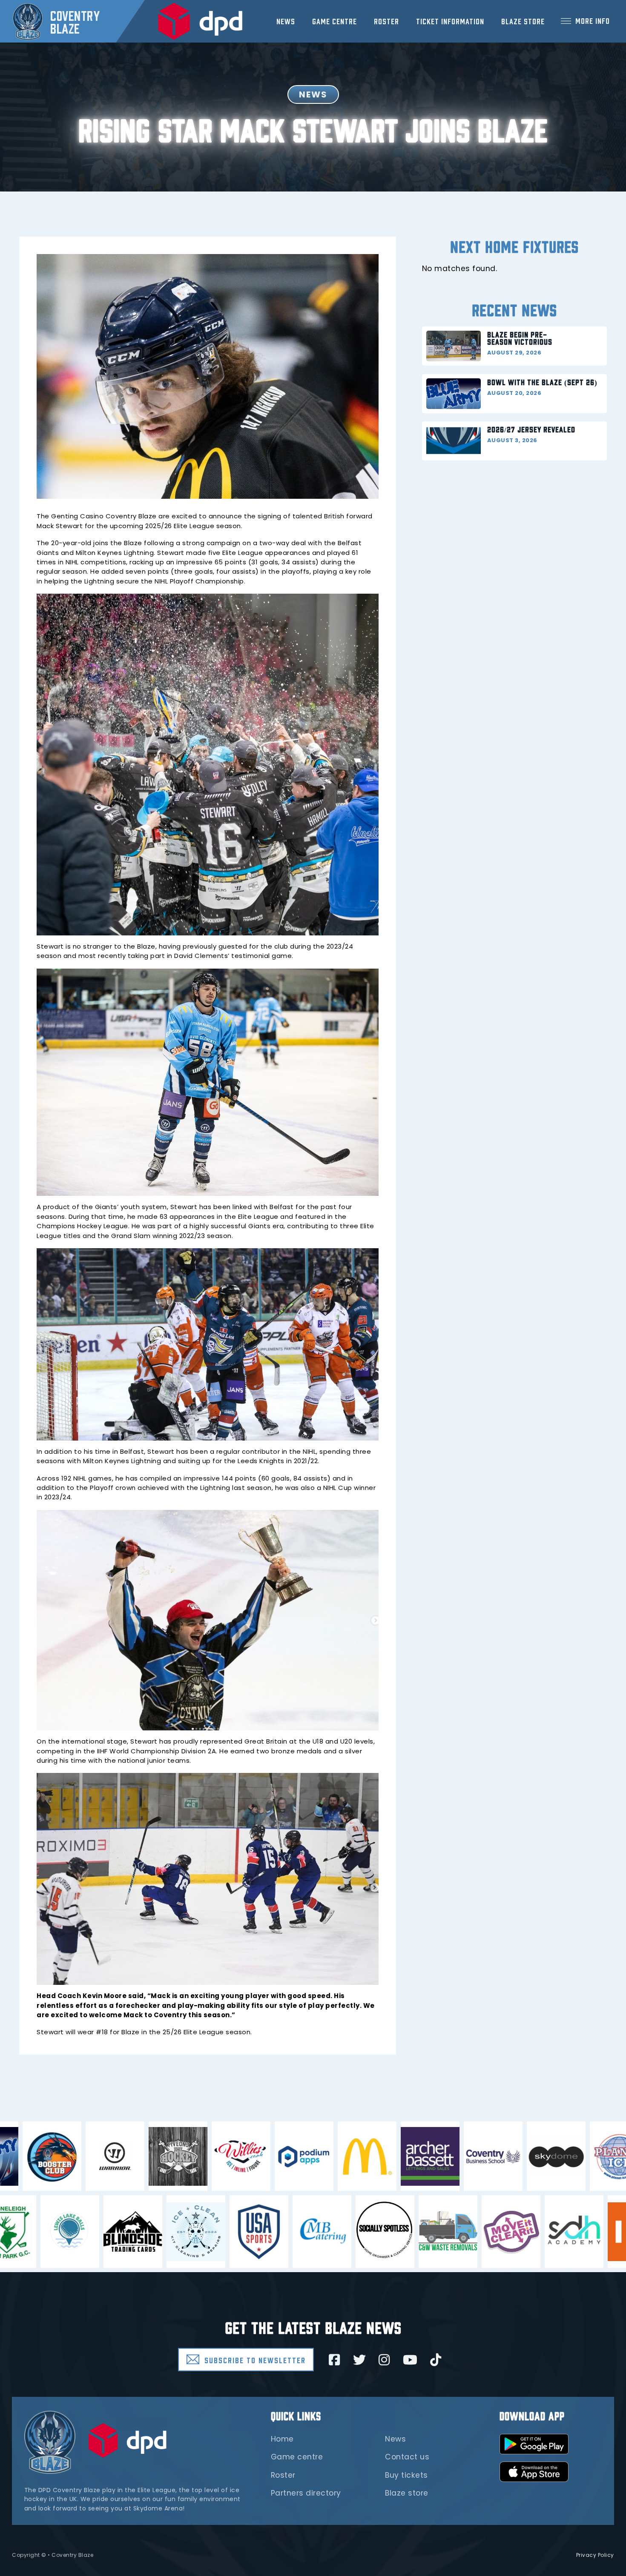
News (286, 21)
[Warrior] (178, 2156)
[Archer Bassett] (494, 2156)
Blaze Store (523, 21)
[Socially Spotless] (322, 2231)
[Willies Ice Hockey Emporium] (304, 2156)
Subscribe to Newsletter (255, 2360)
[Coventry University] (557, 2156)
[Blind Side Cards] (69, 2231)
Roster (386, 21)
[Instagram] (384, 2360)
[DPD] (200, 21)
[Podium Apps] (368, 2156)
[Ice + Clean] (132, 2232)
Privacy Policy (595, 2555)
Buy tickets (406, 2475)
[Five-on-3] (241, 2156)
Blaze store (407, 2493)
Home (282, 2439)
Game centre (335, 21)
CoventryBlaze (75, 21)
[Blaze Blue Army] (52, 2156)
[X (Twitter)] (360, 2360)
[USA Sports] (195, 2232)
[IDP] (574, 2232)
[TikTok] (436, 2360)
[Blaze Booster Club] (115, 2156)
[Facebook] (335, 2360)
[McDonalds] (431, 2156)
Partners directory (306, 2493)
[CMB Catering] (258, 2232)
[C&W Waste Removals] (385, 2231)
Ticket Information (450, 21)
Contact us (407, 2457)
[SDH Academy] (511, 2232)
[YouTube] (410, 2360)
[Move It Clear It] (448, 2232)
